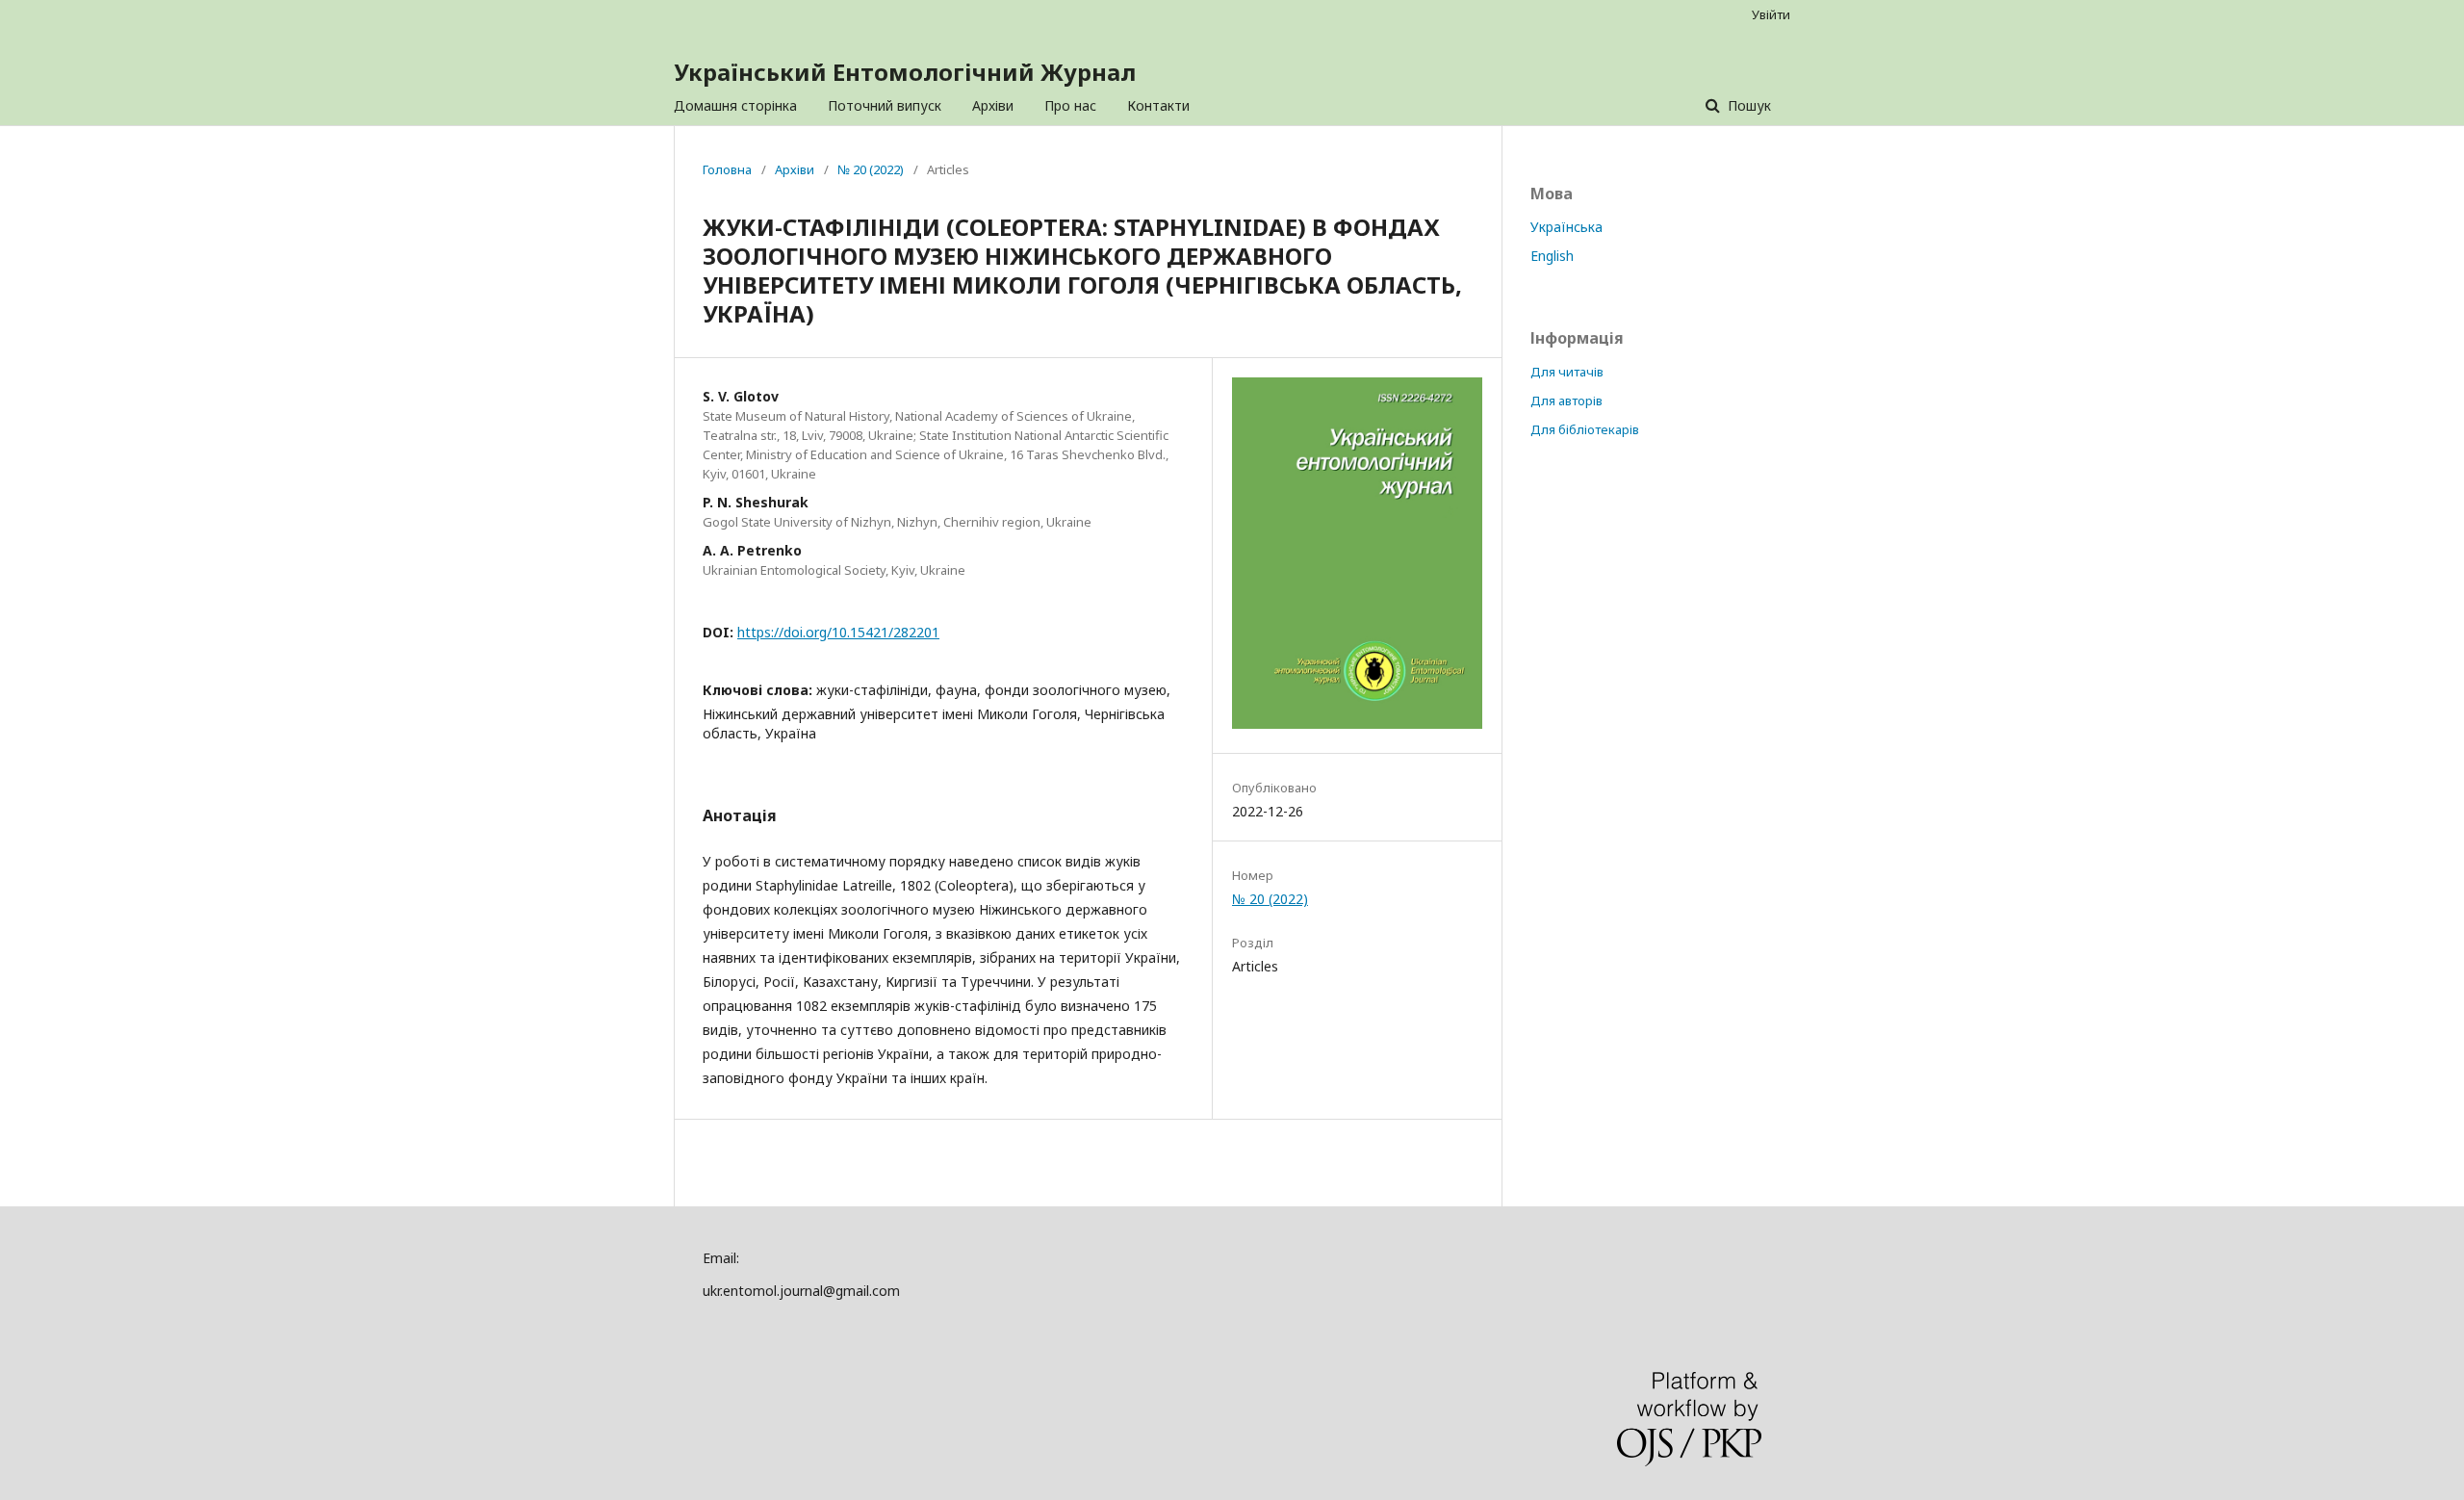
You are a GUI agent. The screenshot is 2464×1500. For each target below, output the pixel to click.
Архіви (993, 105)
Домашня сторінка (735, 105)
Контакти (1158, 105)
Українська (1566, 227)
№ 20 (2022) (871, 169)
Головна (727, 169)
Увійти (1771, 14)
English (1552, 256)
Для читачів (1567, 372)
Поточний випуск (885, 105)
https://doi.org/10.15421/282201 (838, 632)
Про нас (1070, 105)
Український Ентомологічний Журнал (905, 72)
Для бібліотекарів (1585, 429)
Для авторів (1566, 401)
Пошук (1747, 105)
